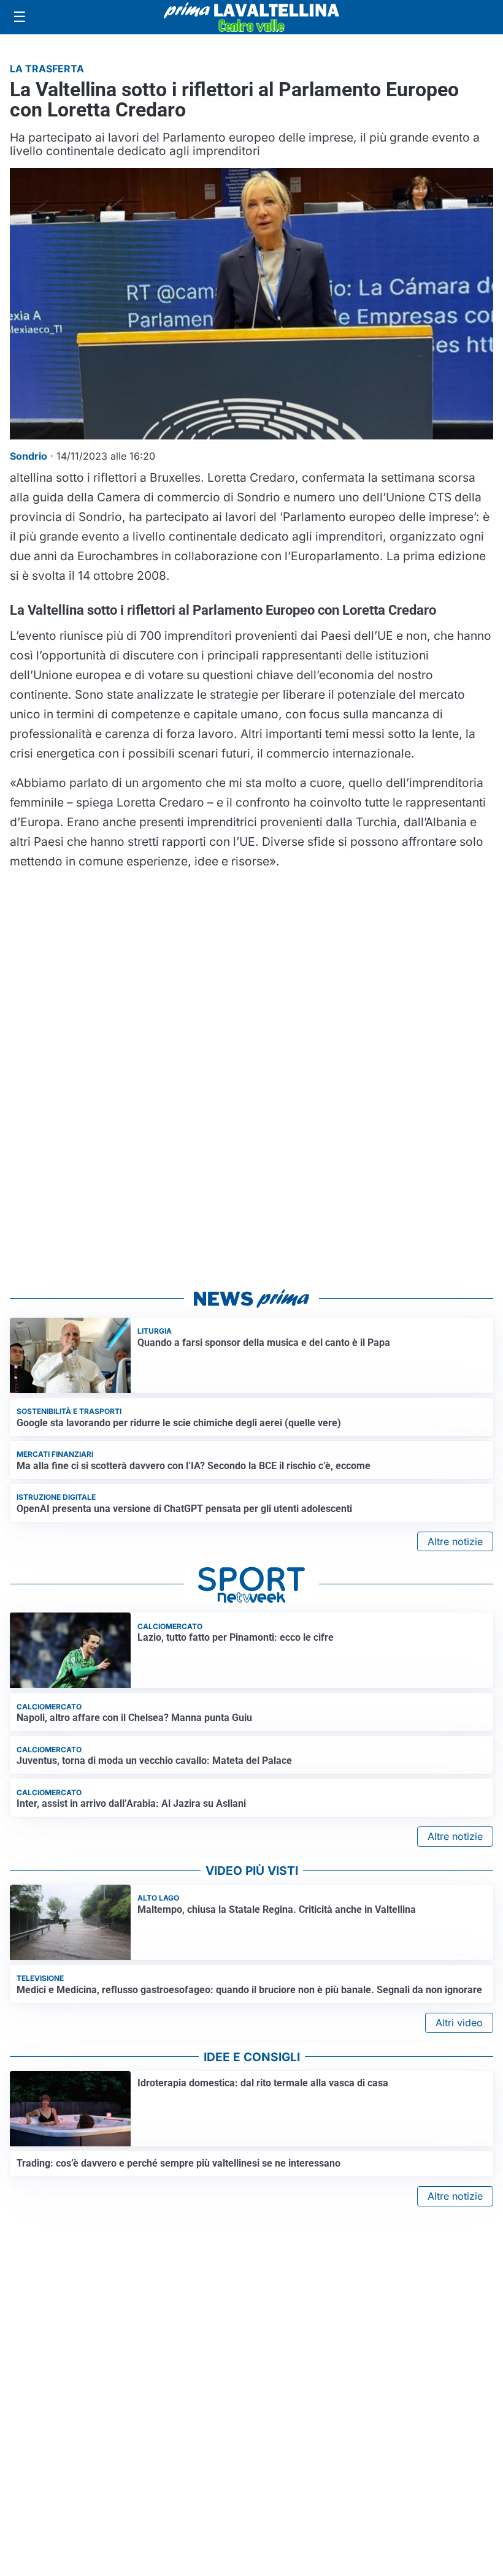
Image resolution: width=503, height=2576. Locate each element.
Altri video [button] (459, 2023)
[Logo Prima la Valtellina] (251, 17)
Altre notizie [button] (455, 1541)
